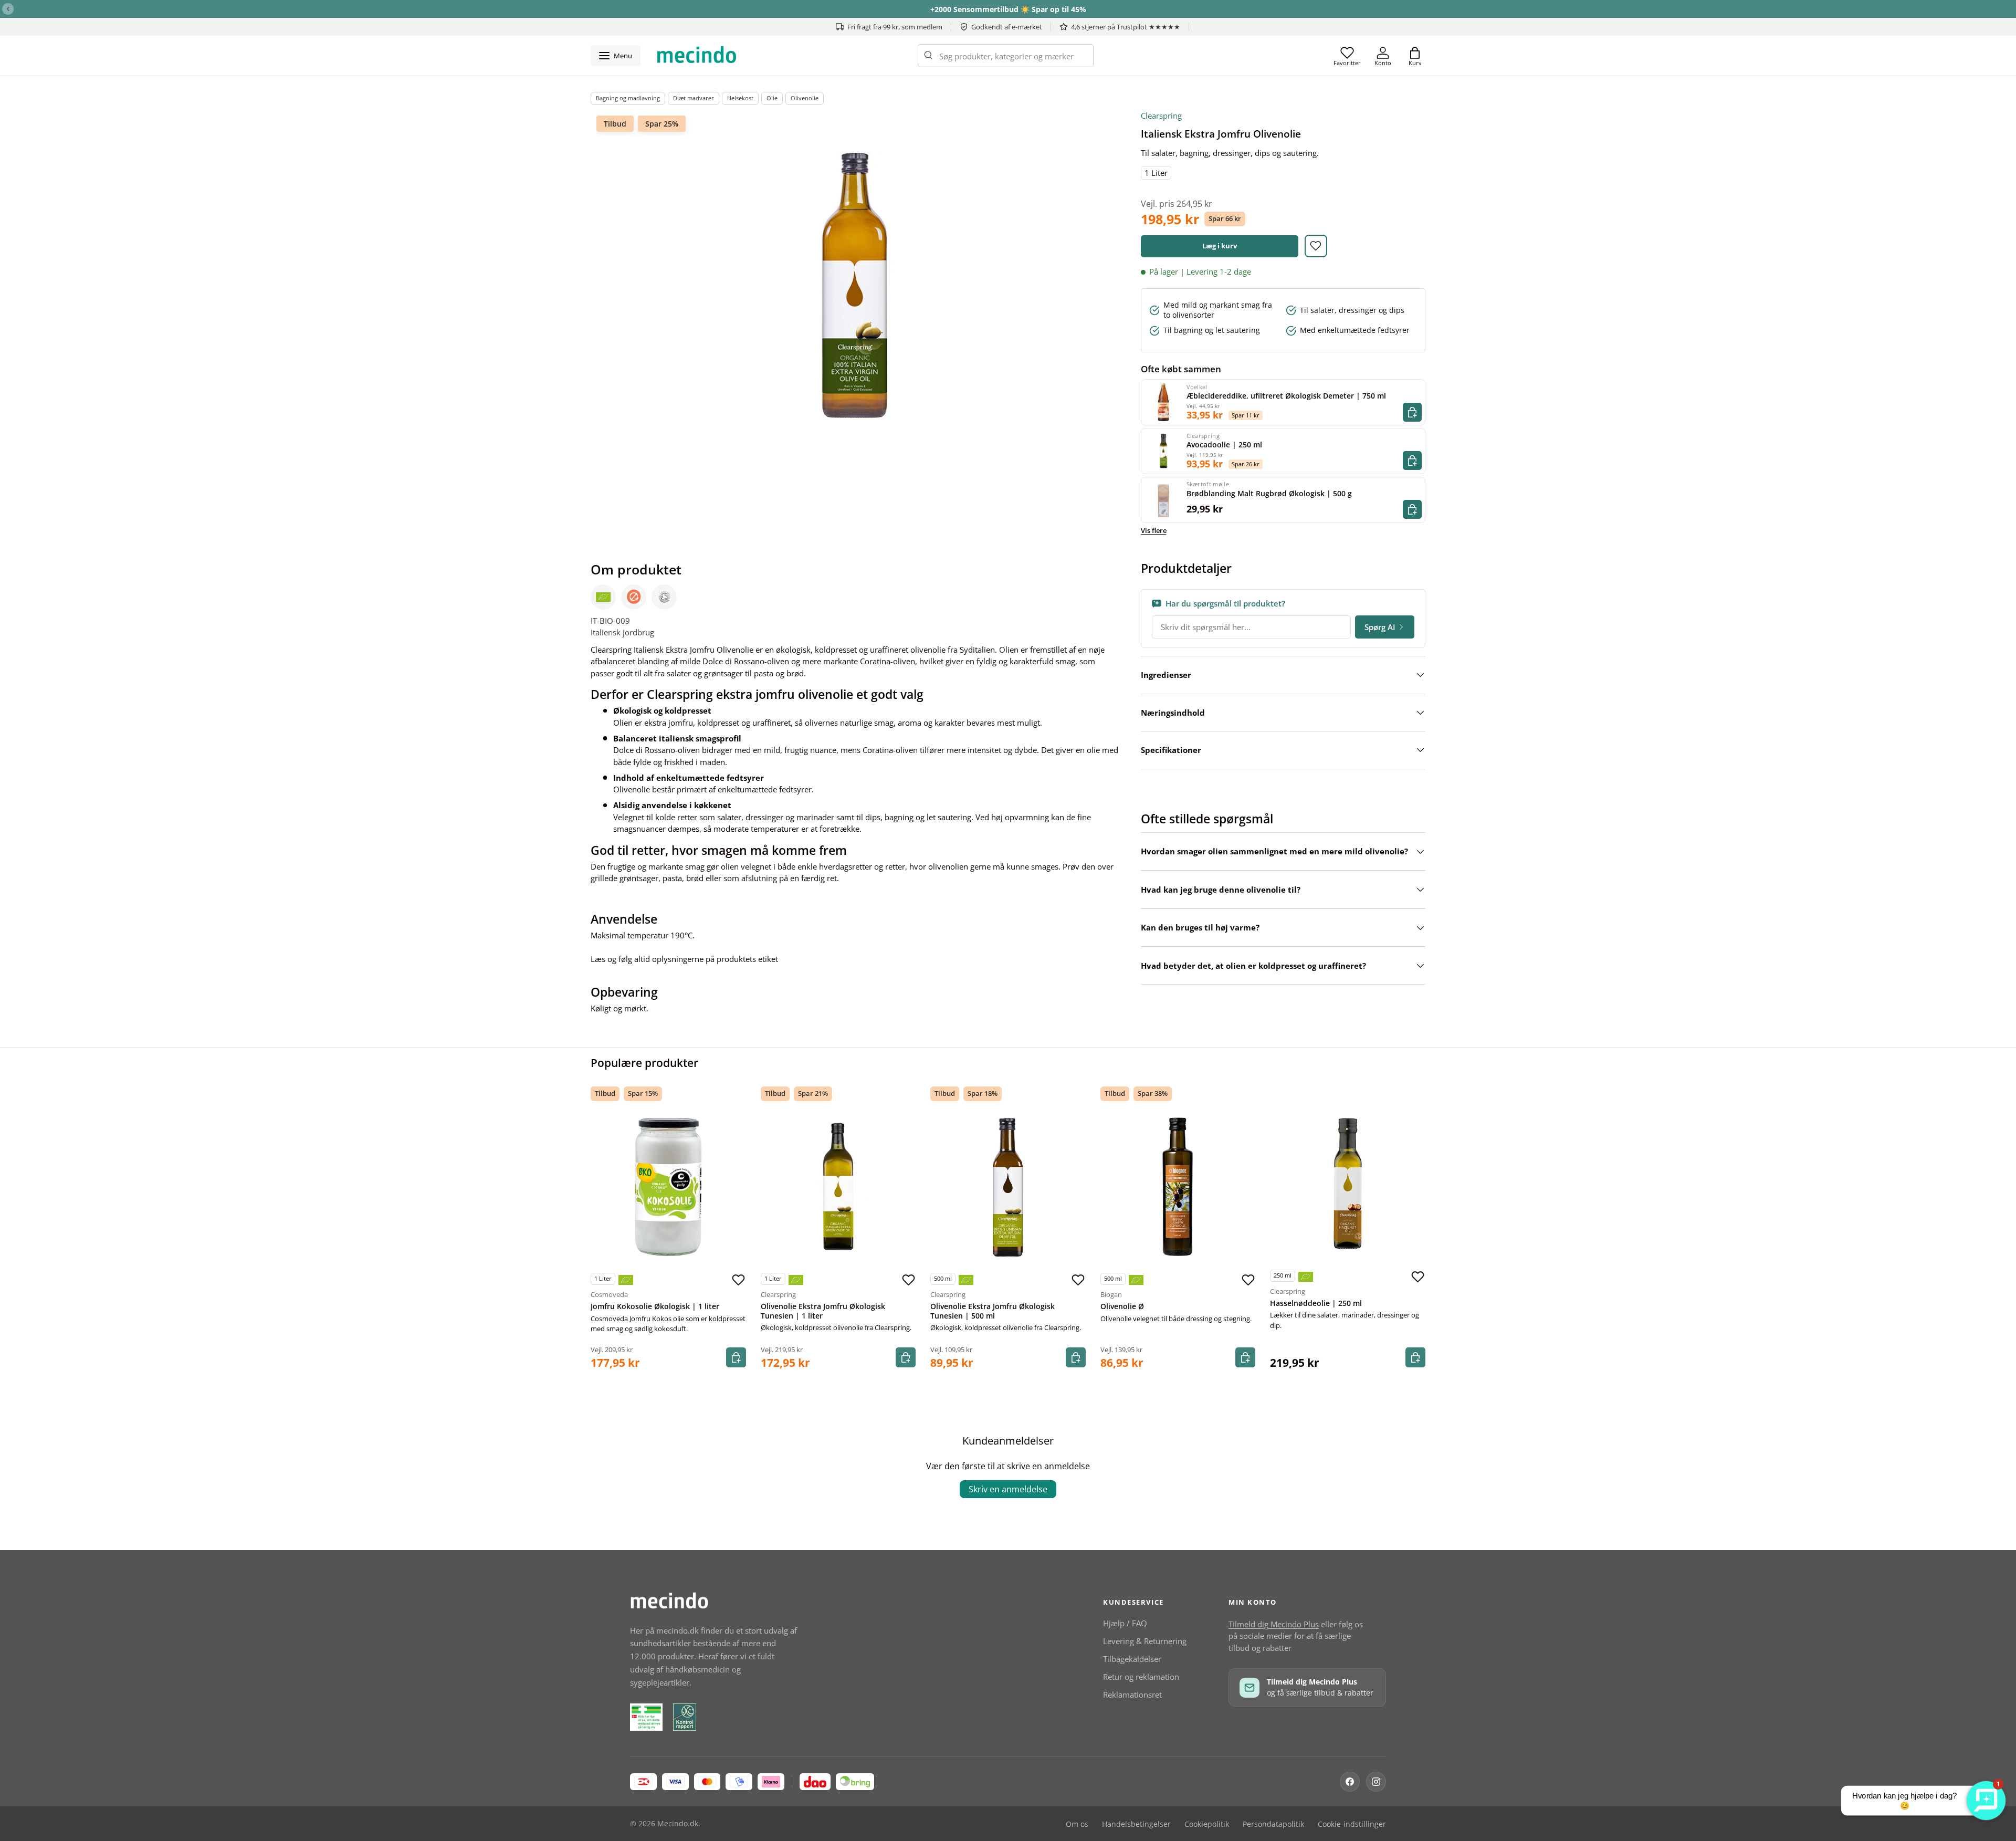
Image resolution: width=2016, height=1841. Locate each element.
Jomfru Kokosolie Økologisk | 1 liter (655, 1306)
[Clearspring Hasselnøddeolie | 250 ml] (1348, 1184)
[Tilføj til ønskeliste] (1316, 246)
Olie (772, 98)
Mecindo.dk (678, 1824)
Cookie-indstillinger (1352, 1824)
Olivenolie (805, 98)
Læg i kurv (1220, 246)
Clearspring (1161, 116)
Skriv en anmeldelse (1008, 1489)
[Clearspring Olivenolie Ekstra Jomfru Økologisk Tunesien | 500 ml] (1008, 1187)
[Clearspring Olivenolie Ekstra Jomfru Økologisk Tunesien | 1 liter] (838, 1187)
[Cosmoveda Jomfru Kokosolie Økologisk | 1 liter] (668, 1187)
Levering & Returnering (1145, 1641)
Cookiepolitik (1207, 1824)
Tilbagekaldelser (1132, 1659)
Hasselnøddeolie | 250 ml (1316, 1303)
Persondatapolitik (1273, 1824)
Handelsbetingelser (1136, 1824)
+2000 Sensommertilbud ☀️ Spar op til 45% (1008, 9)
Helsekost (740, 98)
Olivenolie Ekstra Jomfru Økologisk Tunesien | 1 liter (823, 1311)
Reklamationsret (1132, 1694)
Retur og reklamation (1141, 1677)
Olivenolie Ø (1122, 1306)
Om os (1077, 1824)
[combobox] (1006, 56)
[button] (1415, 56)
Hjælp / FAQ (1125, 1623)
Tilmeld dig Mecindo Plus (1274, 1624)
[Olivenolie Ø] (1178, 1187)
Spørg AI (1380, 627)
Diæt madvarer (694, 98)
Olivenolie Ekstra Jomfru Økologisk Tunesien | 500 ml (993, 1311)
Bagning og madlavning (628, 98)
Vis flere (1154, 530)
